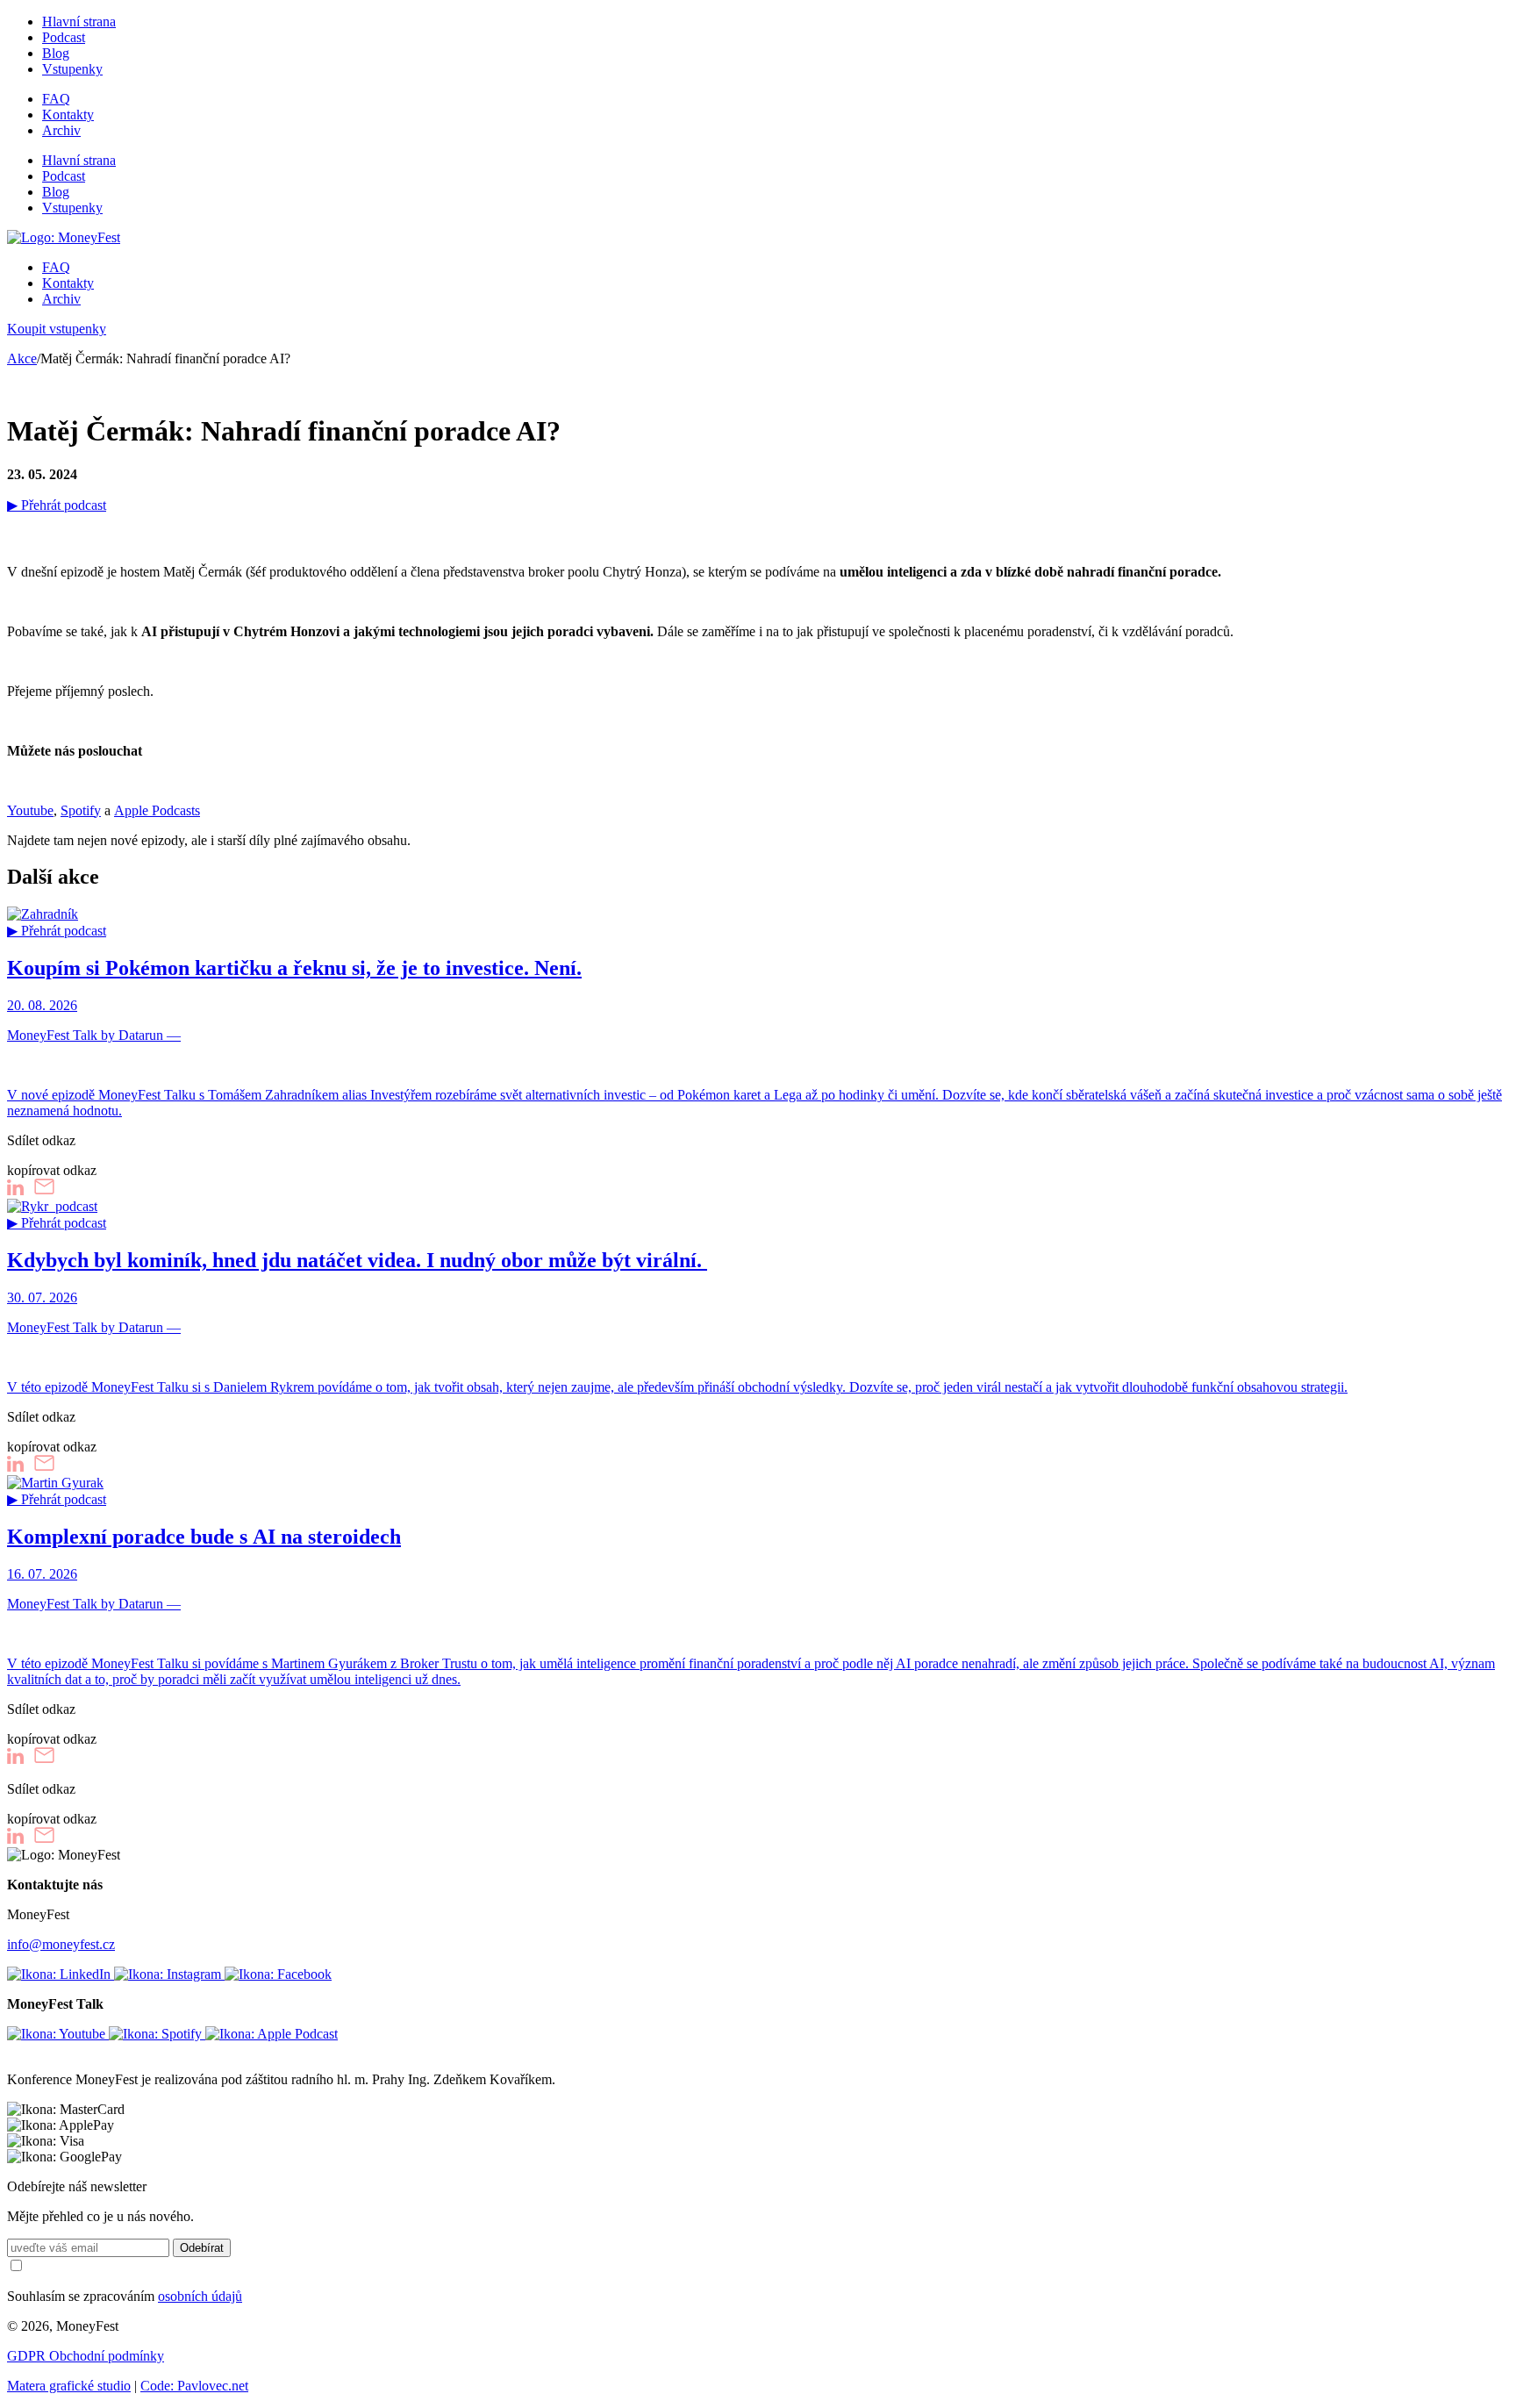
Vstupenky (72, 69)
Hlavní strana (79, 21)
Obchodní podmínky (107, 2356)
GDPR (28, 2356)
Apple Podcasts (157, 810)
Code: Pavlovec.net (194, 2386)
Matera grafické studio (69, 2386)
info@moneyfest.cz (61, 1944)
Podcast (64, 37)
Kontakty (68, 115)
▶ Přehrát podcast (57, 505)
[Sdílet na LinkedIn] (15, 1190)
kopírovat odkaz (52, 1170)
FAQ (56, 99)
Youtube (30, 810)
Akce (22, 358)
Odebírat (202, 2248)
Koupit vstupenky (57, 329)
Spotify (81, 810)
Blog (56, 53)
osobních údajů (200, 2296)
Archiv (61, 130)
